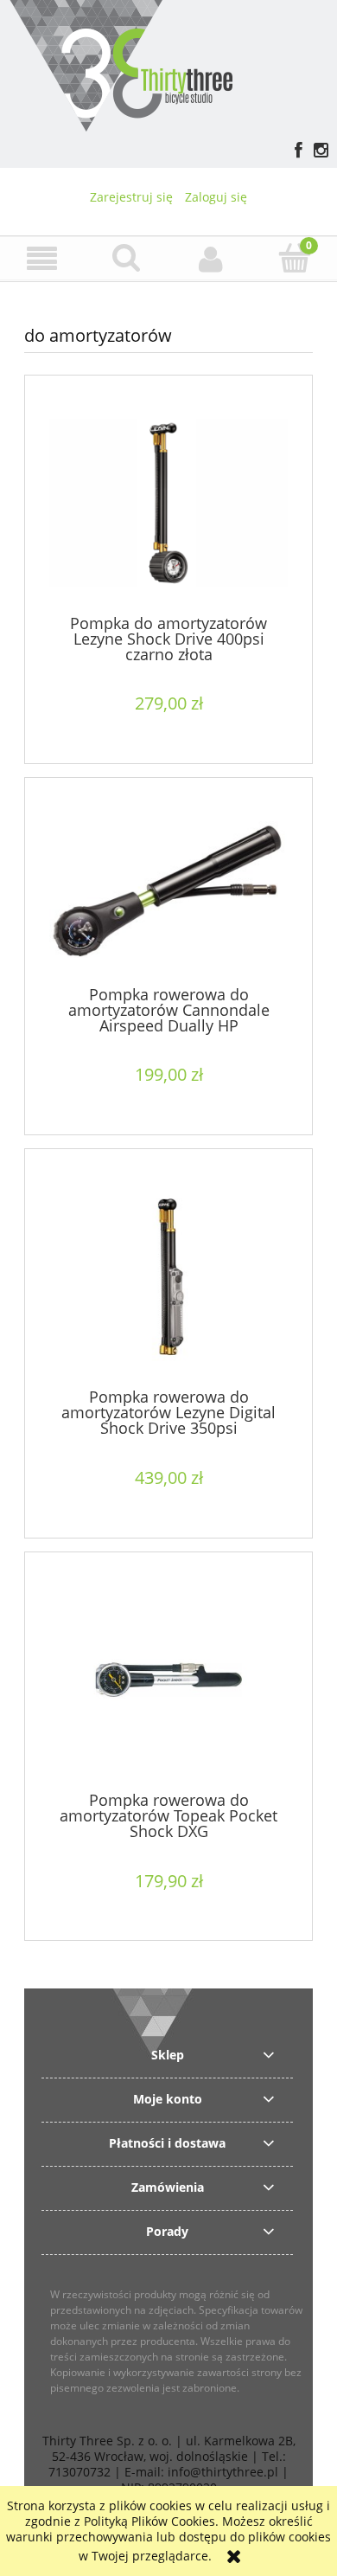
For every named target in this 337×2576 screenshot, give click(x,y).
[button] (42, 259)
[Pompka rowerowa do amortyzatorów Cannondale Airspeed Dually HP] (168, 890)
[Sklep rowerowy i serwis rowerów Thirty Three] (121, 64)
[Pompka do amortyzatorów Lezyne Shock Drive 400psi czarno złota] (168, 503)
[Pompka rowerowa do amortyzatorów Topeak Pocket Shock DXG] (168, 1680)
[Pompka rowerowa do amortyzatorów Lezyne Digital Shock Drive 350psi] (168, 1277)
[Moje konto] (211, 259)
